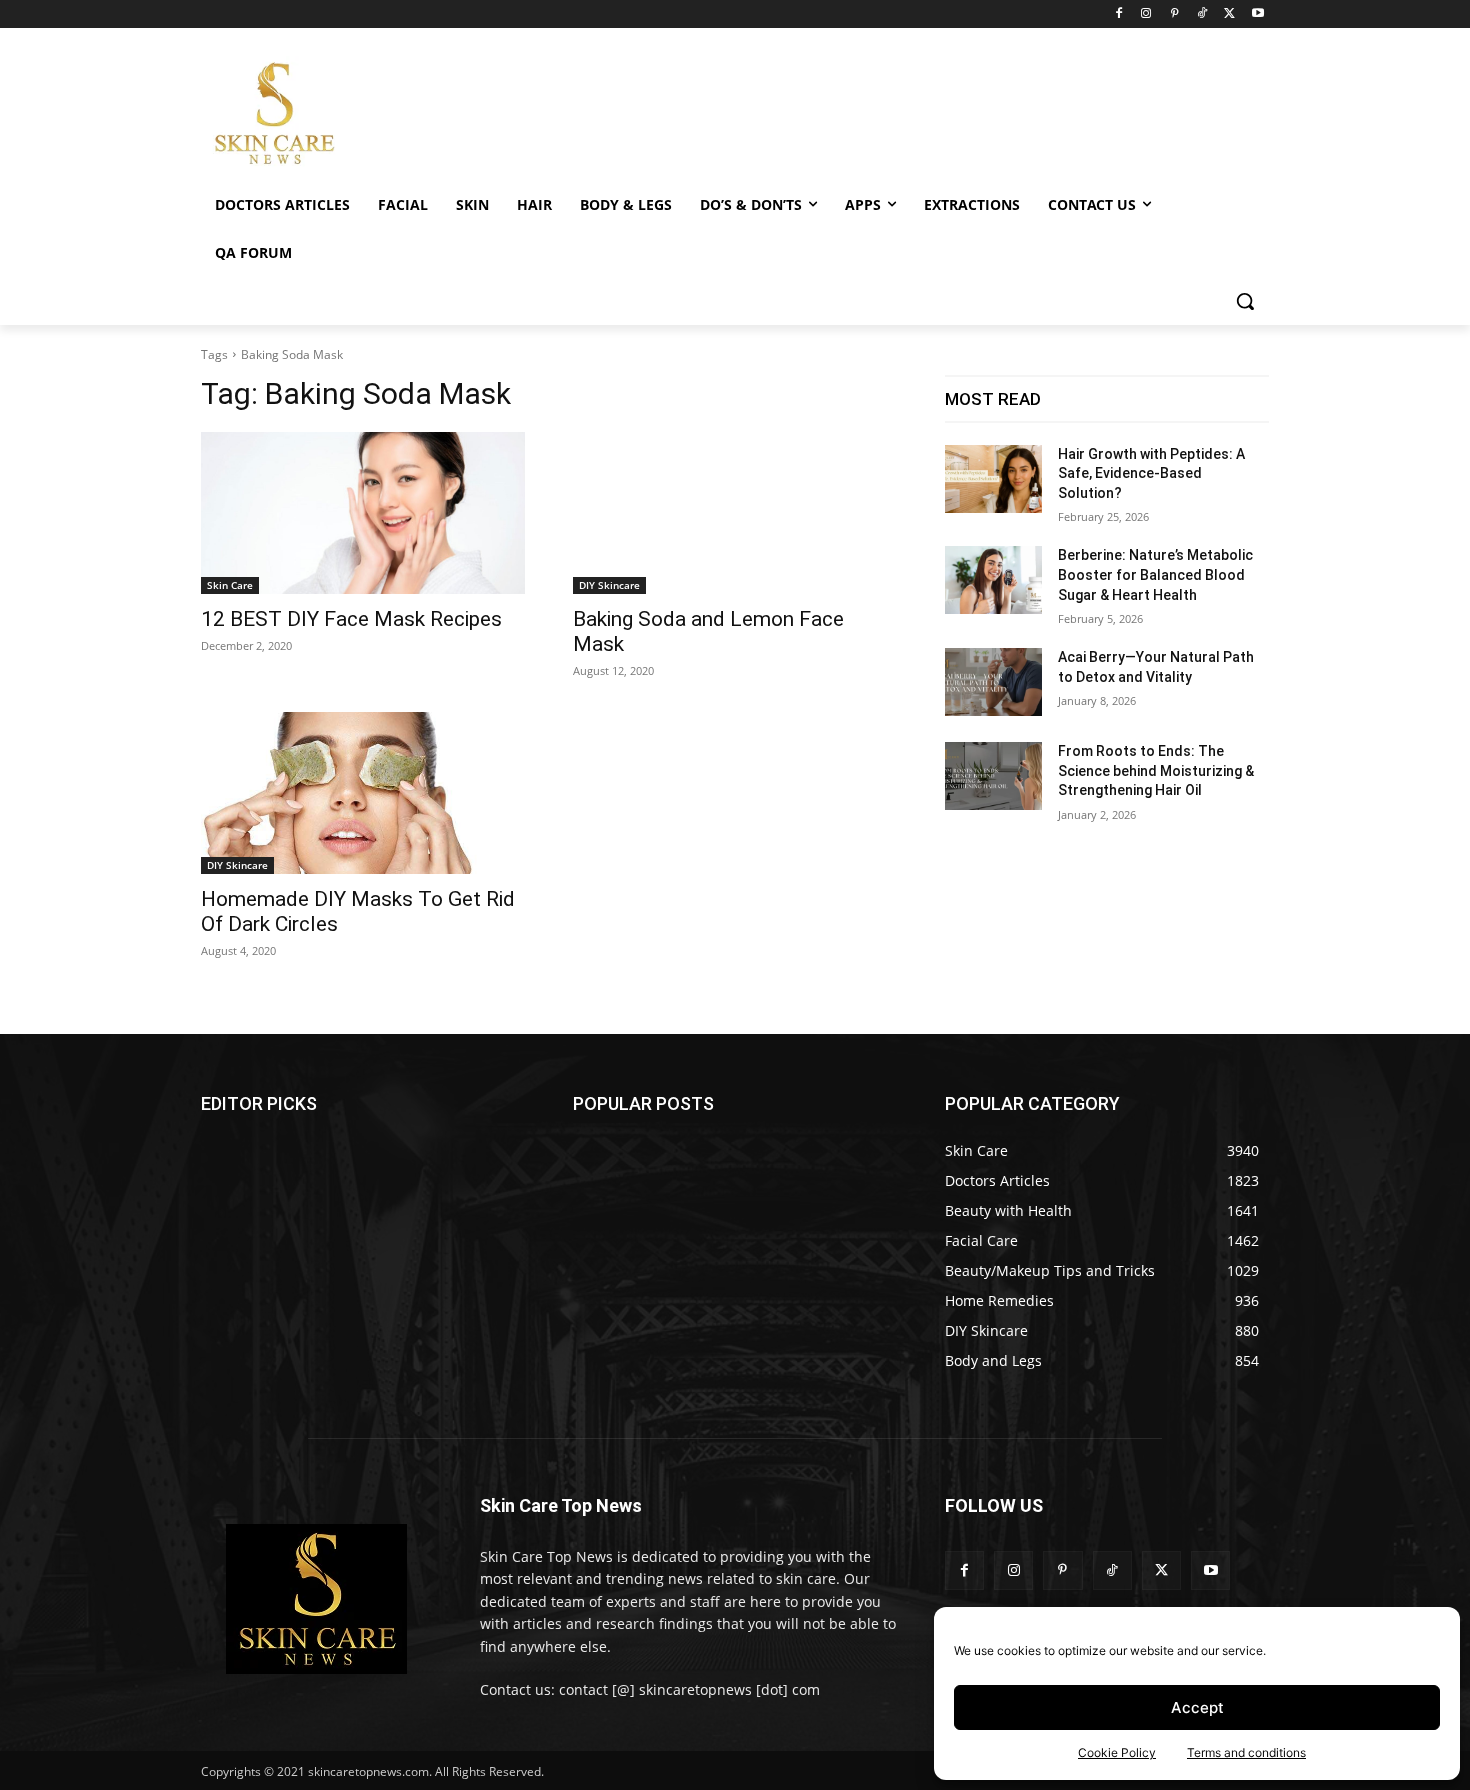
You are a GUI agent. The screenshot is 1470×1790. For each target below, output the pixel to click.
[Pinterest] (1174, 14)
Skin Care (230, 585)
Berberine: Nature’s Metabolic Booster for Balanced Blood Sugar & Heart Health (1155, 574)
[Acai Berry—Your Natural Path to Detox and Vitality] (993, 682)
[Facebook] (1118, 14)
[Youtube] (1257, 14)
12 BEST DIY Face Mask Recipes (351, 619)
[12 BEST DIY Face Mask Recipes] (363, 513)
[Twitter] (1229, 14)
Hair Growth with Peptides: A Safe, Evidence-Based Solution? (1151, 473)
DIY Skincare (609, 585)
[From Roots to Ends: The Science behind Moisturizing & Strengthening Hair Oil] (993, 776)
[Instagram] (1146, 14)
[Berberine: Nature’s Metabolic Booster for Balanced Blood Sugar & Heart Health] (993, 580)
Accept (1197, 1707)
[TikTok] (1202, 14)
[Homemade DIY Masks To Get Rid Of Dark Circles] (363, 793)
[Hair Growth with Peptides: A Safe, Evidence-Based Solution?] (993, 479)
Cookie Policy (1117, 1752)
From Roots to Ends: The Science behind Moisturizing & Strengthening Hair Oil (1156, 770)
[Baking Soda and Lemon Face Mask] (735, 513)
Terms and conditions (1246, 1752)
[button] (1245, 301)
